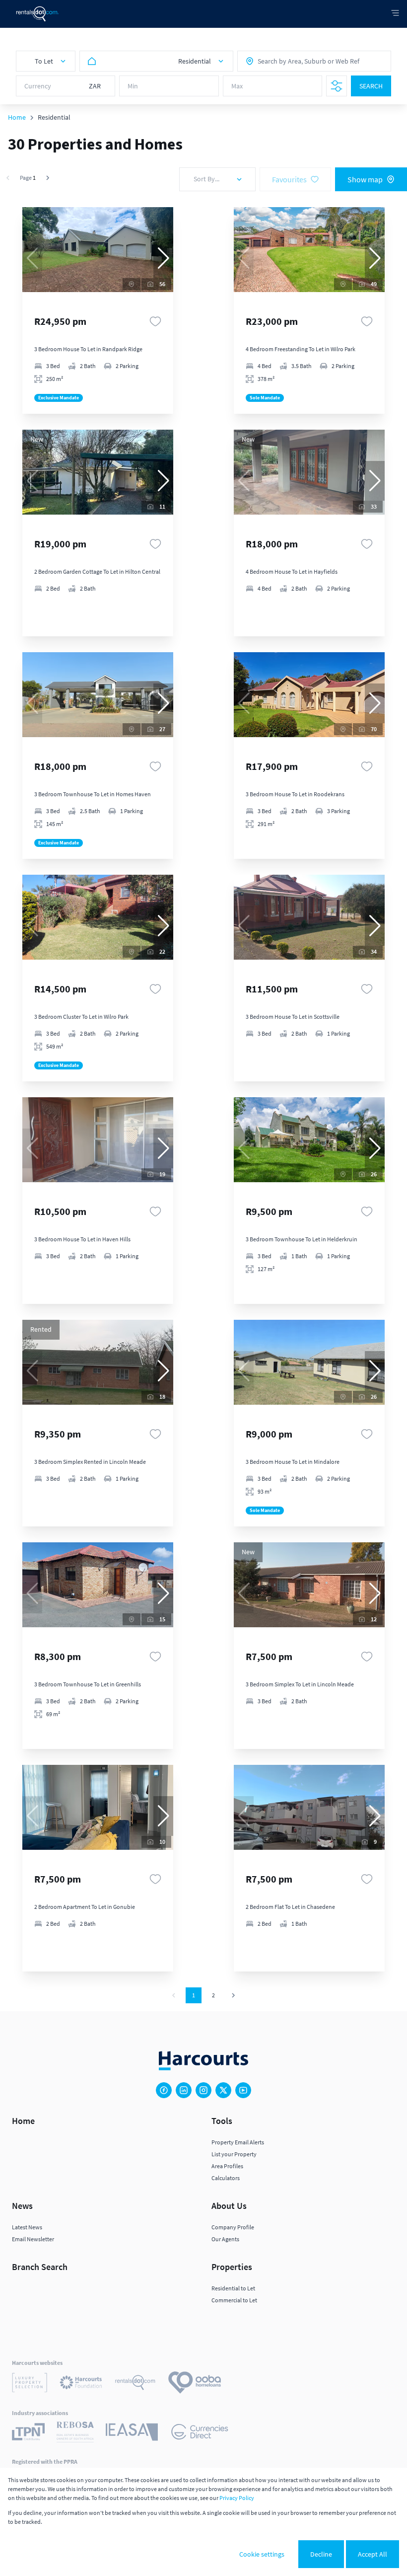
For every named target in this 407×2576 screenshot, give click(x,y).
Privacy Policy (237, 2498)
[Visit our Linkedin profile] (184, 2090)
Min (133, 86)
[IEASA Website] (132, 2433)
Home (17, 117)
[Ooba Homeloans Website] (195, 2384)
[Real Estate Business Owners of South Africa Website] (75, 2433)
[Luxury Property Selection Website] (30, 2384)
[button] (163, 258)
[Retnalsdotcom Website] (135, 2384)
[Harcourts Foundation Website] (81, 2384)
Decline (321, 2554)
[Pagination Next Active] (48, 178)
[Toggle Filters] (337, 86)
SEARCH (371, 86)
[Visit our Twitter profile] (223, 2090)
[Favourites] (155, 321)
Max (237, 86)
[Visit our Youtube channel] (243, 2090)
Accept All (373, 2554)
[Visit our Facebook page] (164, 2090)
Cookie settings (262, 2554)
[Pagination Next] (233, 1995)
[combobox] (301, 61)
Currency (38, 86)
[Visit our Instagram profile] (203, 2090)
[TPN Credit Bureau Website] (28, 2433)
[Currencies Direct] (200, 2433)
